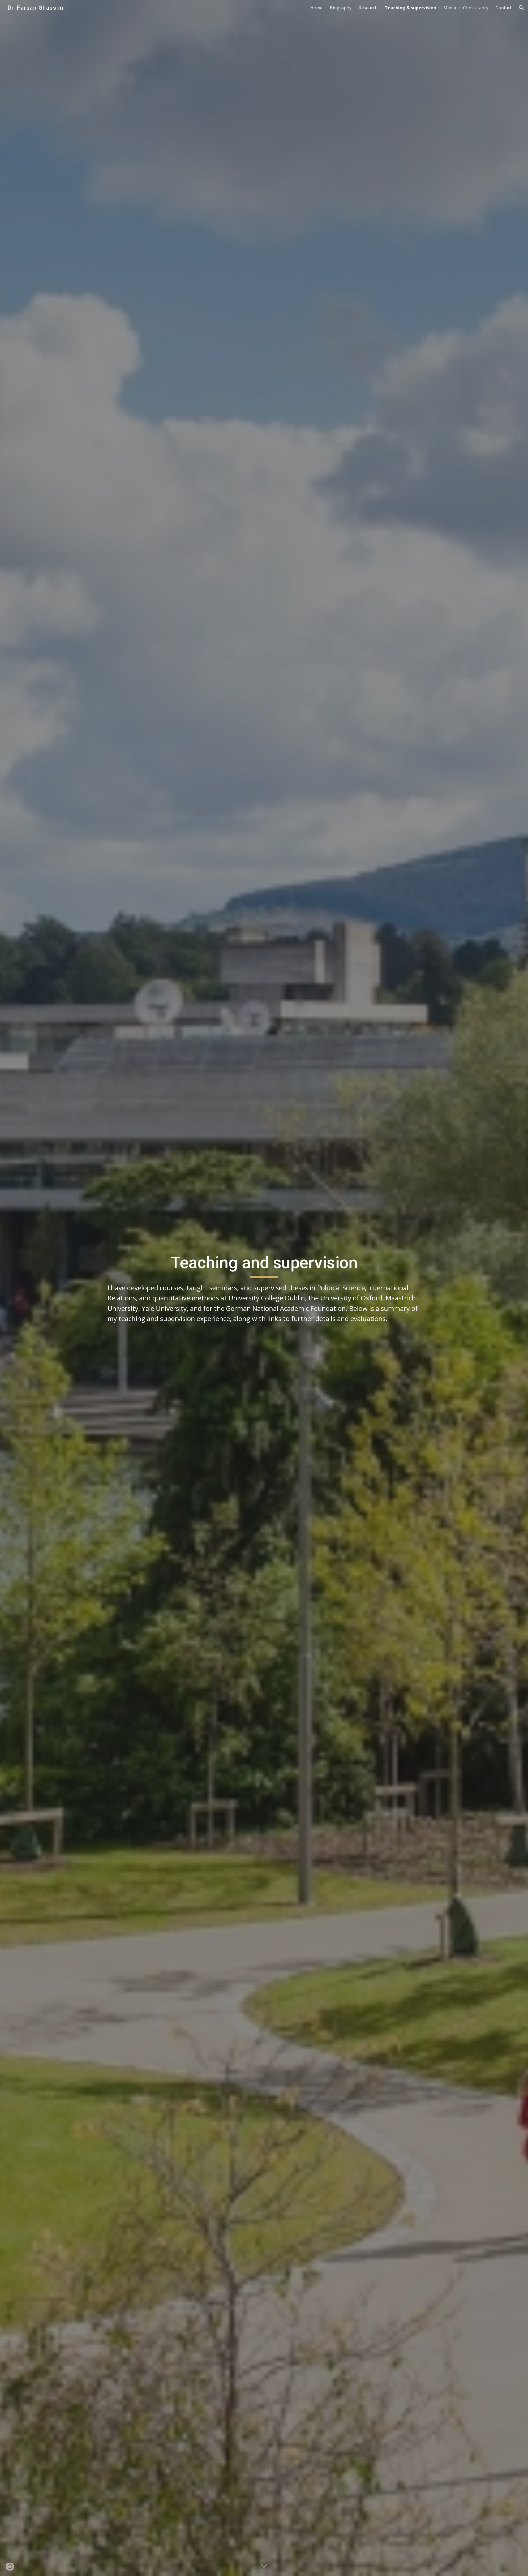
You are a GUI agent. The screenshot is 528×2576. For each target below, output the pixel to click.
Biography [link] (341, 8)
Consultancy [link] (476, 8)
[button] (521, 8)
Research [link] (368, 8)
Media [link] (450, 8)
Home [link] (316, 8)
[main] (264, 1288)
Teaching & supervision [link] (410, 8)
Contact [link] (504, 8)
